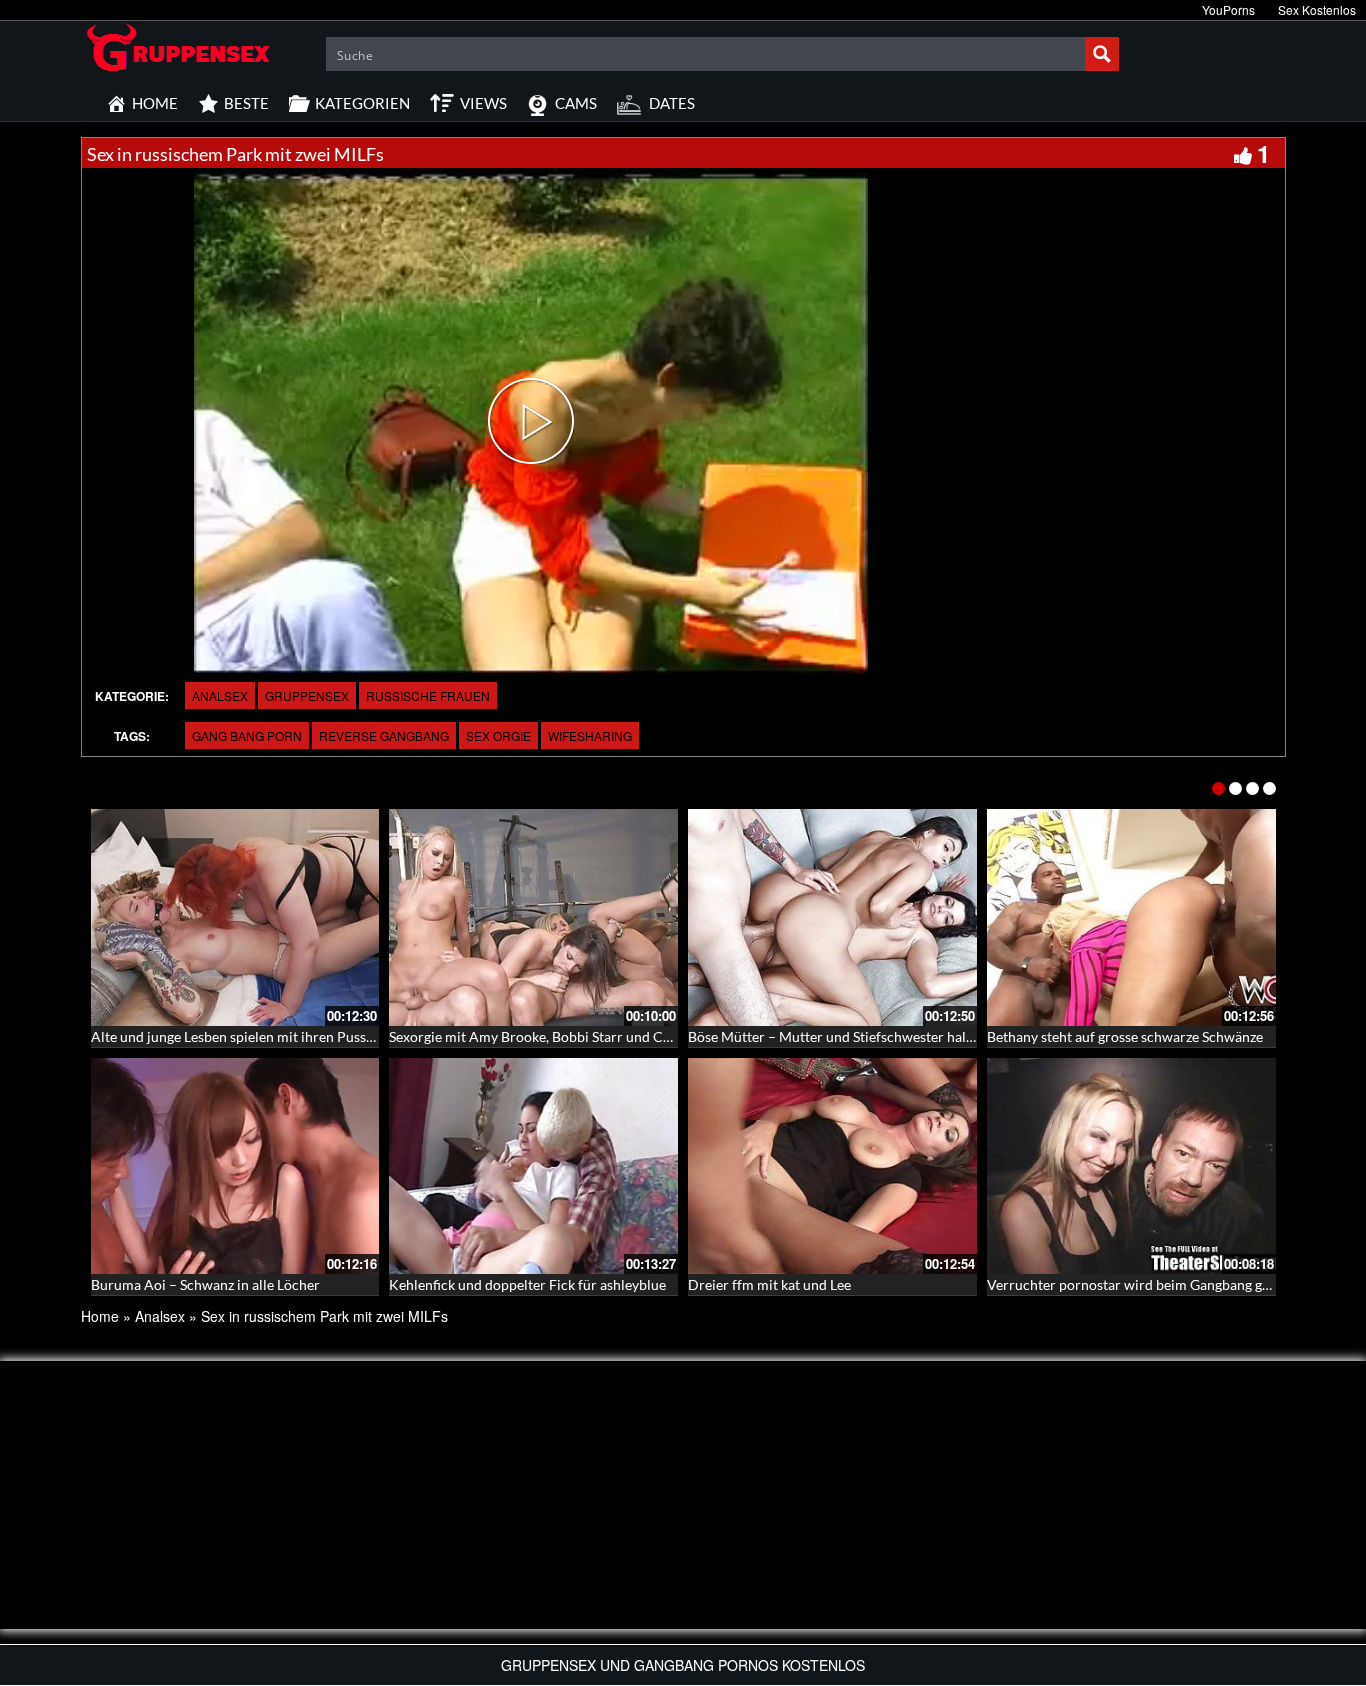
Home (100, 1316)
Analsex (220, 695)
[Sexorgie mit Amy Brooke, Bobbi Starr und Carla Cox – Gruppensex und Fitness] (533, 917)
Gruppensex (307, 695)
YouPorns (1228, 9)
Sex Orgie (498, 735)
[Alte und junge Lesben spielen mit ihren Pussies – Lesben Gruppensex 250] (235, 917)
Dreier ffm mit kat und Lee (769, 1284)
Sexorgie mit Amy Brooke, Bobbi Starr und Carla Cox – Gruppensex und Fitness (633, 1036)
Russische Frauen (428, 695)
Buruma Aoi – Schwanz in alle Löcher (205, 1284)
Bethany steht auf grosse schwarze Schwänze (1125, 1036)
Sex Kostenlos (1317, 9)
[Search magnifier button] (1102, 54)
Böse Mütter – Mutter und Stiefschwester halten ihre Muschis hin (890, 1036)
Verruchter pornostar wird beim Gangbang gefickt (1141, 1284)
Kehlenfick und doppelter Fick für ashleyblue (527, 1284)
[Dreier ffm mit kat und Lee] (832, 1166)
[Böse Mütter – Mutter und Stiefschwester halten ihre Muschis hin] (832, 917)
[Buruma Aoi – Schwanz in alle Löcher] (235, 1166)
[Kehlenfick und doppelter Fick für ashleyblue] (533, 1166)
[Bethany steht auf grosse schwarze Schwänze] (1131, 917)
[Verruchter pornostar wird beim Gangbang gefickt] (1131, 1166)
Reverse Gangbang (384, 735)
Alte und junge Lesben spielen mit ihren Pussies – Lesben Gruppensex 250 (318, 1036)
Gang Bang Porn (247, 735)
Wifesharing (590, 735)
